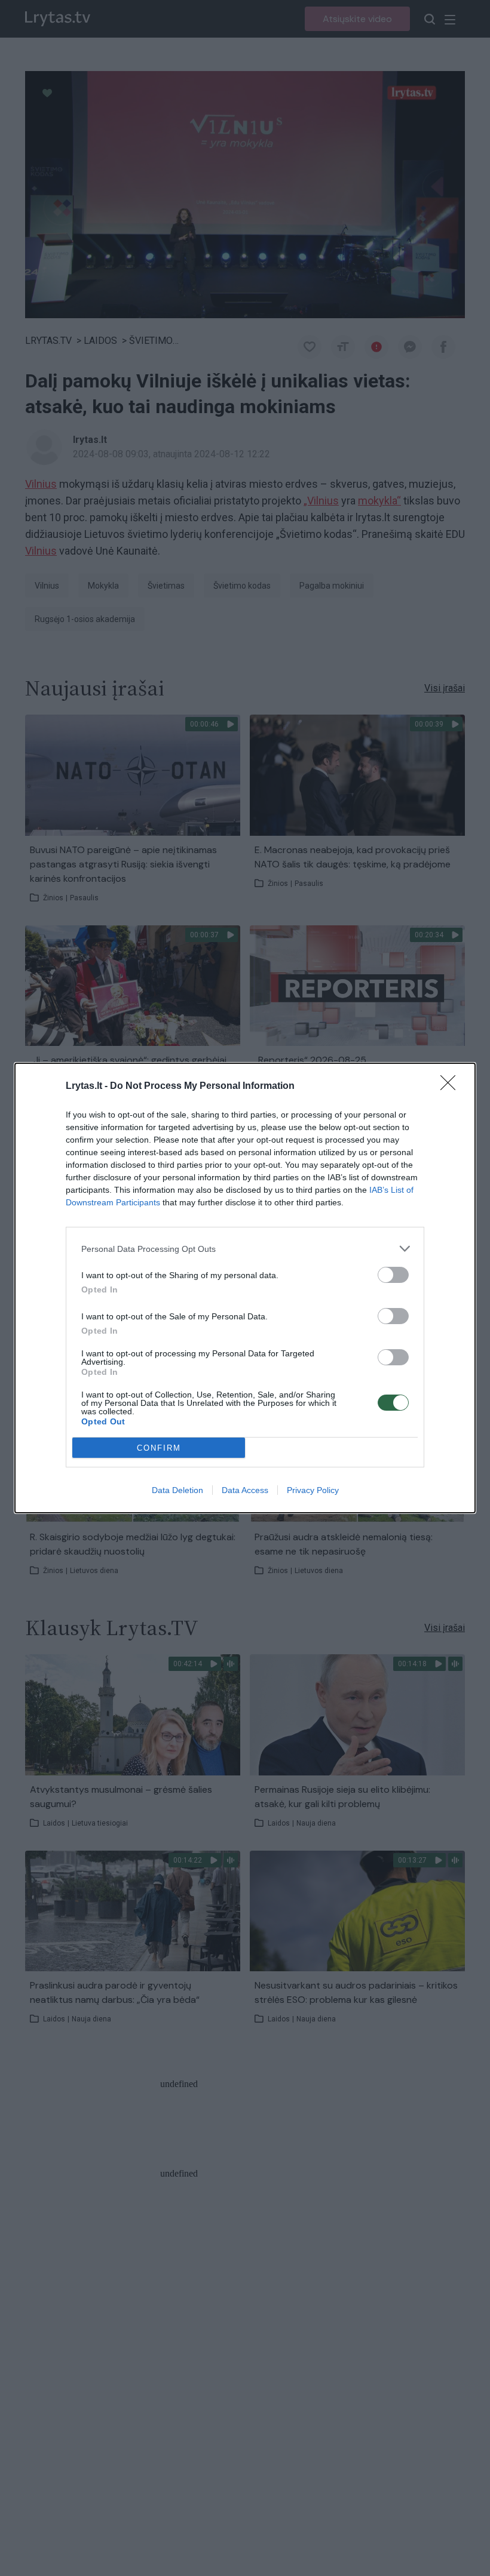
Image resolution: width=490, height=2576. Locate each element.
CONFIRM (159, 1448)
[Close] (452, 1087)
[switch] (393, 1275)
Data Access (245, 1490)
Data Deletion (177, 1490)
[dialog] (245, 1288)
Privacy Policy (313, 1490)
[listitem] (245, 1249)
